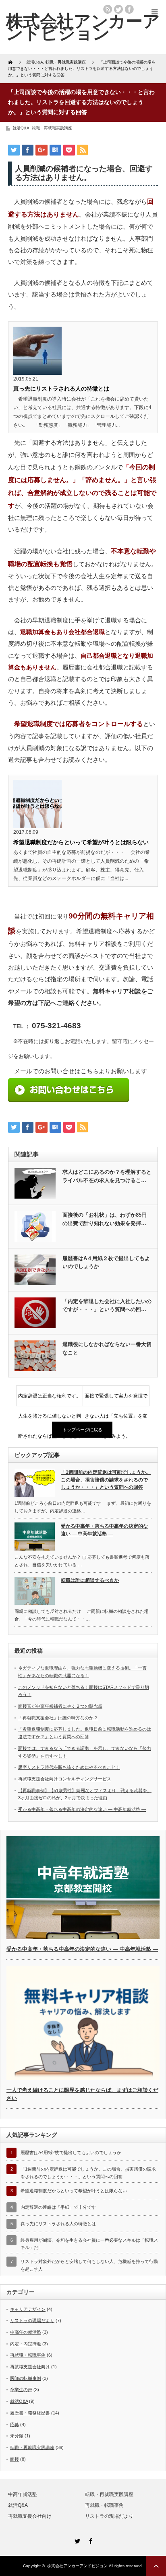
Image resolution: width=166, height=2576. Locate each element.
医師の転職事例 (26, 2378)
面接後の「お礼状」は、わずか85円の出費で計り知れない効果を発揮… (105, 1219)
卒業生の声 (21, 2390)
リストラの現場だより (32, 2320)
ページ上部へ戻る (156, 2566)
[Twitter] (77, 2540)
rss (108, 9)
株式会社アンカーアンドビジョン (77, 2566)
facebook (129, 9)
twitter (118, 9)
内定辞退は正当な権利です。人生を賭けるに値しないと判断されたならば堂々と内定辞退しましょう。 (50, 1400)
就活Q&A (21, 128)
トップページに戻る (82, 1430)
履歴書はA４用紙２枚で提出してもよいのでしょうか (106, 1262)
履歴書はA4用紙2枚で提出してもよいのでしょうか (71, 2152)
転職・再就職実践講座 (52, 128)
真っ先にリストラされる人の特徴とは (61, 389)
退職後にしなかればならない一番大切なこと (107, 1348)
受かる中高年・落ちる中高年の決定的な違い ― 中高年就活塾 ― (104, 1530)
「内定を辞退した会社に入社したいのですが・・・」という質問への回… (107, 1305)
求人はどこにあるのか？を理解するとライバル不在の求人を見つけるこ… (107, 1176)
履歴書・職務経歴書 (30, 2413)
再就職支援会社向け (30, 2367)
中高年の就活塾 (26, 2332)
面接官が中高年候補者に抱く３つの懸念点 (60, 1706)
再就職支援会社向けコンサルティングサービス (65, 1779)
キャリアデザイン (28, 2309)
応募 (15, 2425)
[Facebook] (90, 2540)
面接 (15, 2459)
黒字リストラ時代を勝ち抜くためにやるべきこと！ (69, 1767)
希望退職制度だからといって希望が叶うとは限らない (81, 842)
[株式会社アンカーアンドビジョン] (83, 27)
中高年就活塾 (23, 2494)
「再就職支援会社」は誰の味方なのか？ (58, 1718)
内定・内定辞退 (26, 2344)
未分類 (17, 2436)
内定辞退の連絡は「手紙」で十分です (58, 2207)
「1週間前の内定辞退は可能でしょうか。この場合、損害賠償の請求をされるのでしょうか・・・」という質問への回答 (106, 1480)
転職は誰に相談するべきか (90, 1580)
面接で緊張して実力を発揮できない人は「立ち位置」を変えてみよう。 (116, 1400)
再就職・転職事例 (28, 2355)
